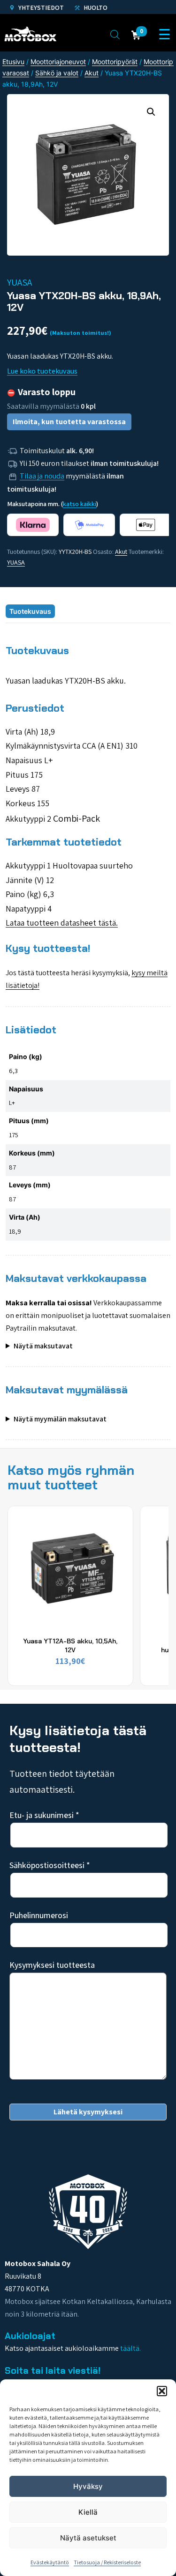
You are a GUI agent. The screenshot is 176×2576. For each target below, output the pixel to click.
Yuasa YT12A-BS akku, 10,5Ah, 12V (70, 1645)
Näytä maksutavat (43, 1346)
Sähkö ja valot (57, 73)
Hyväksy (88, 2486)
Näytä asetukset (88, 2538)
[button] (162, 2391)
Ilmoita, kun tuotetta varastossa (69, 422)
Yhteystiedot (40, 7)
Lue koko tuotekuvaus (42, 371)
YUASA (16, 562)
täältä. (130, 2348)
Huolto (95, 7)
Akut (92, 73)
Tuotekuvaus (30, 611)
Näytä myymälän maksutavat (60, 1419)
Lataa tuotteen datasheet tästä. (62, 923)
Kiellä (88, 2512)
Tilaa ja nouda (42, 476)
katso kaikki (80, 504)
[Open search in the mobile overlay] (115, 34)
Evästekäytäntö (50, 2562)
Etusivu (13, 62)
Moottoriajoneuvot (58, 62)
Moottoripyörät (115, 62)
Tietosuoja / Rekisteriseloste (107, 2562)
